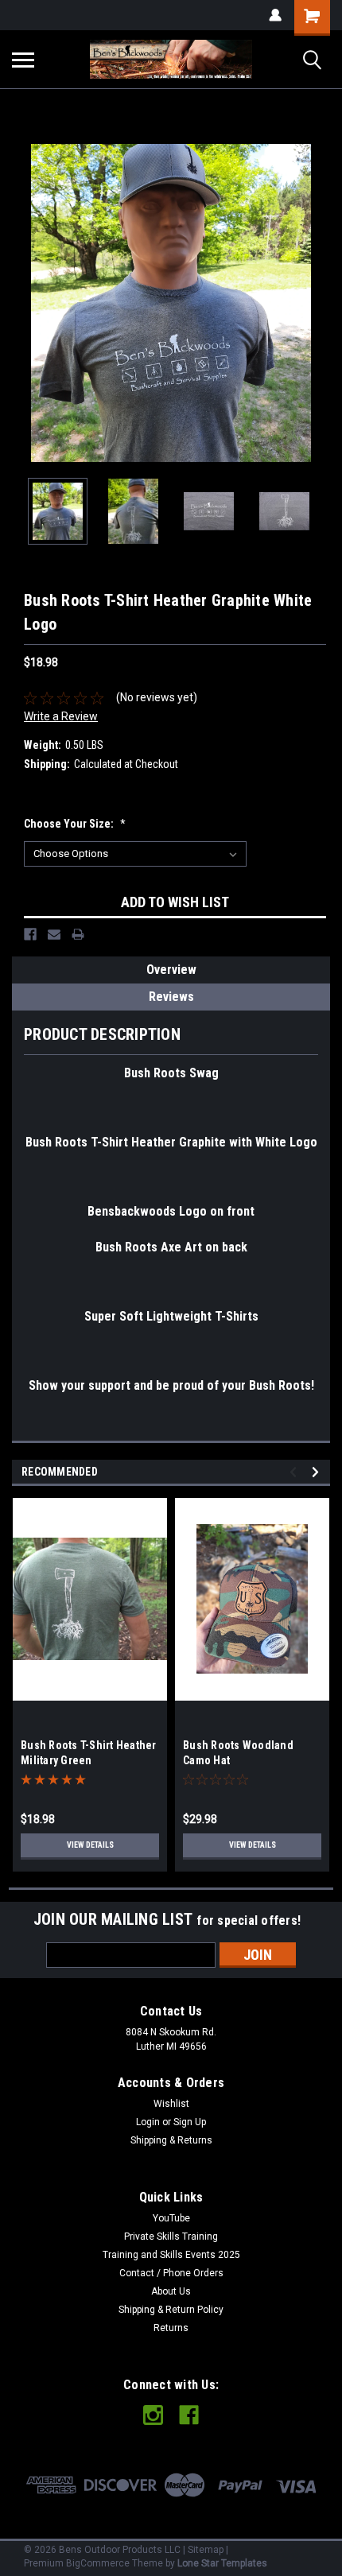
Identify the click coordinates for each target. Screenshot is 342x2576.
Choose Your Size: (75, 824)
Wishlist (171, 2104)
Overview (171, 970)
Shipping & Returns (171, 2140)
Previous (24, 303)
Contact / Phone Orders (171, 2273)
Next (318, 303)
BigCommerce (98, 2563)
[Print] (78, 934)
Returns (171, 2328)
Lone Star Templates (222, 2563)
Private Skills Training (171, 2237)
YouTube (171, 2218)
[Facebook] (30, 934)
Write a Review (61, 716)
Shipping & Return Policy (171, 2310)
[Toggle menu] (23, 60)
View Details (90, 1845)
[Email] (54, 934)
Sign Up (190, 2122)
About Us (171, 2291)
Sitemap (206, 2550)
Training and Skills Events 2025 (171, 2255)
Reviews (171, 997)
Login (148, 2122)
